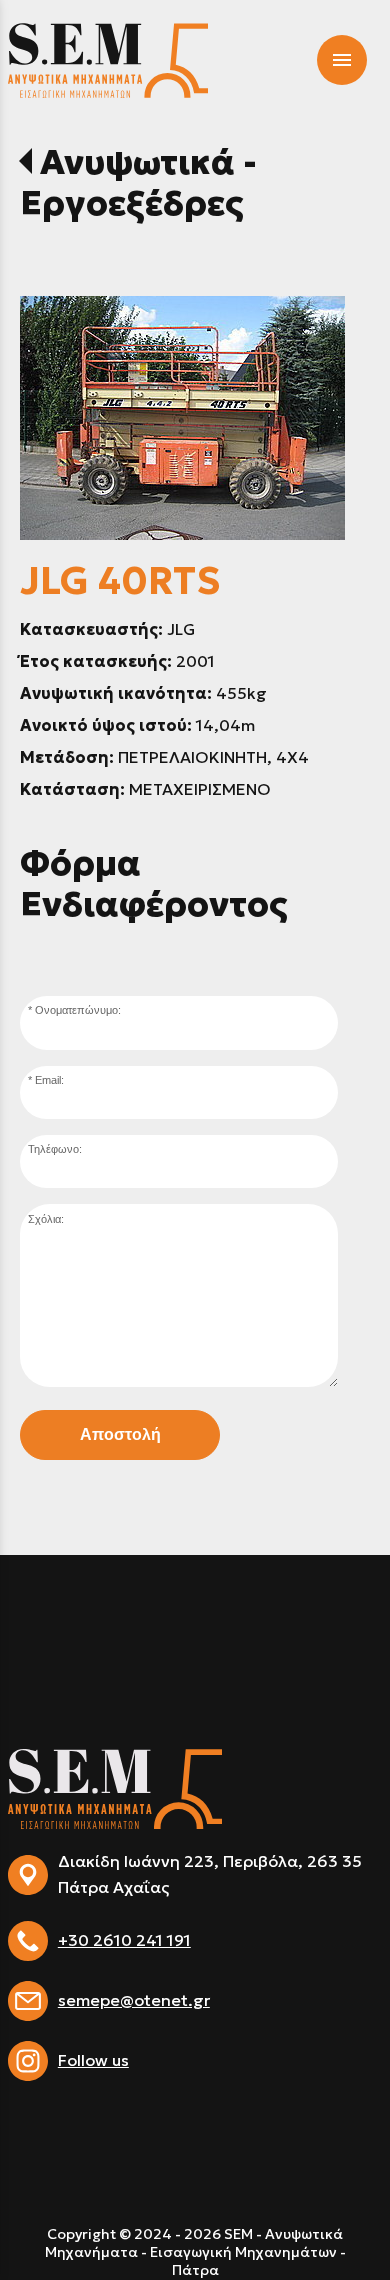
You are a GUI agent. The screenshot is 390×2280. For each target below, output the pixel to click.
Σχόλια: (46, 1219)
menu (342, 60)
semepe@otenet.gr (134, 2000)
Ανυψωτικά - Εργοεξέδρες (138, 182)
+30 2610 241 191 (124, 1940)
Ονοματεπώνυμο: (78, 1010)
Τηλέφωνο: (55, 1149)
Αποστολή (120, 1434)
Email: (49, 1080)
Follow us (93, 2060)
